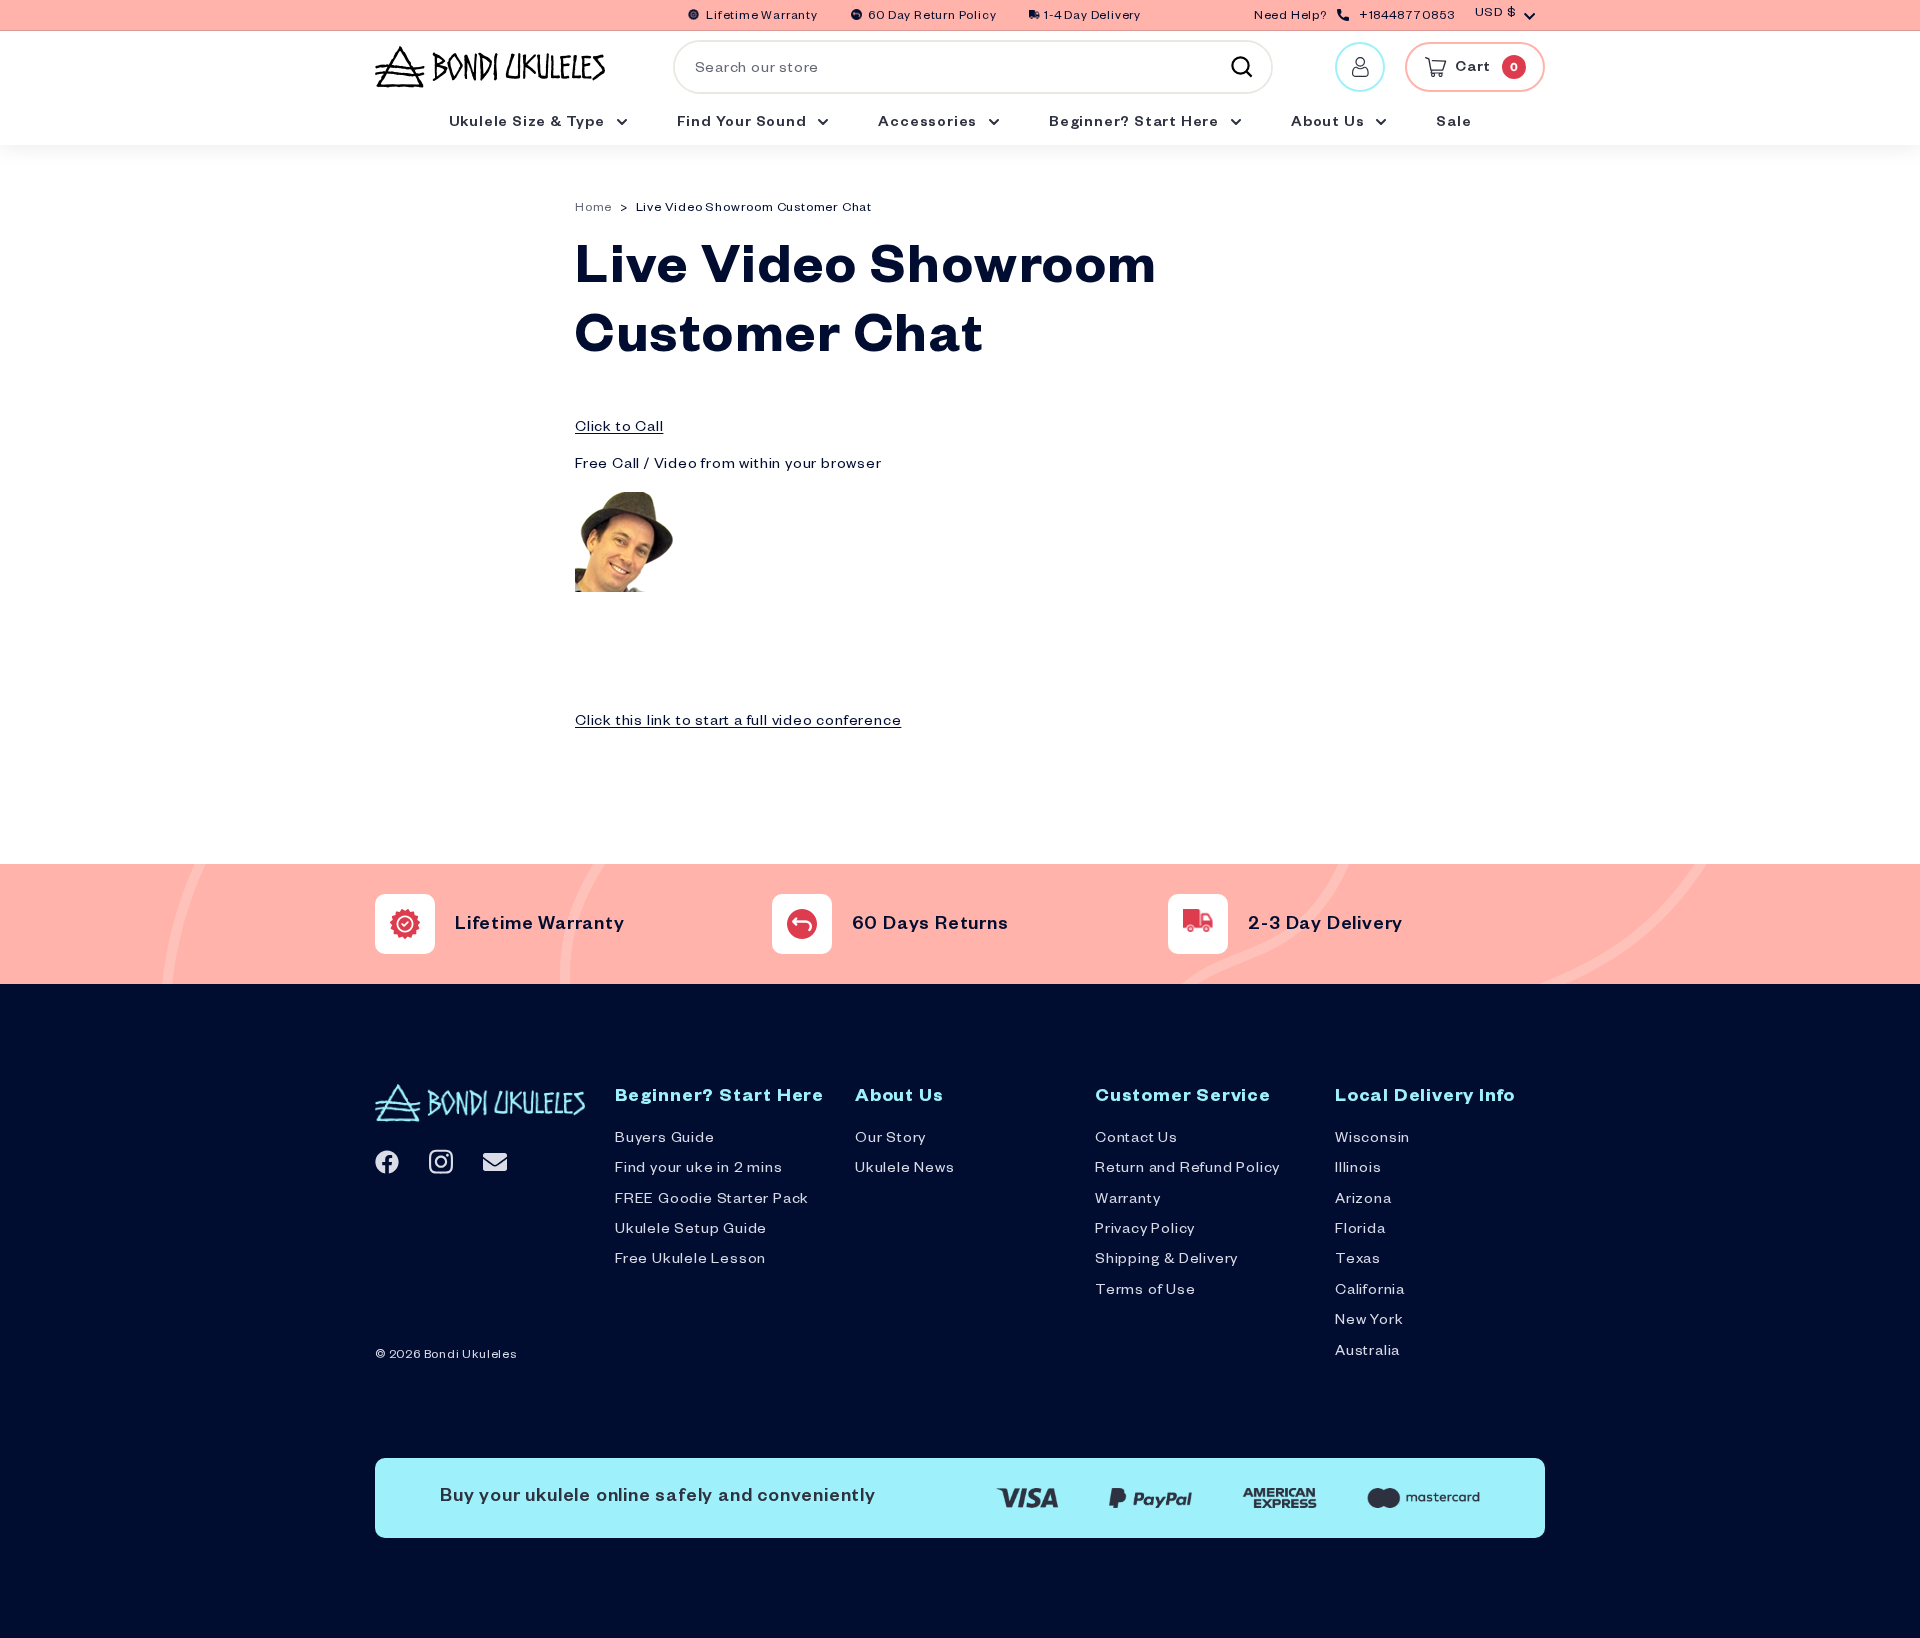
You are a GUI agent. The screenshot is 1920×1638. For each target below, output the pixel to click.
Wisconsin (1372, 1140)
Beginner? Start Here (1136, 124)
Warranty (1127, 1201)
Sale (1453, 124)
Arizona (1363, 1201)
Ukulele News (905, 1170)
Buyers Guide (665, 1140)
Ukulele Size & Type (529, 124)
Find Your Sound (744, 124)
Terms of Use (1145, 1292)
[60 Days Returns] (802, 924)
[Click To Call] (625, 590)
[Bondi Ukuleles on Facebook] (387, 1162)
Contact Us (1136, 1140)
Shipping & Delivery (1166, 1261)
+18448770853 (1407, 17)
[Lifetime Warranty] (405, 924)
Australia (1367, 1353)
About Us (1329, 124)
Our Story (890, 1140)
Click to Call (619, 429)
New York (1369, 1322)
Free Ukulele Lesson (690, 1261)
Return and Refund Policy (1187, 1170)
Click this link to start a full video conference (738, 723)
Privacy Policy (1145, 1231)
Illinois (1358, 1170)
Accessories (929, 124)
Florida (1360, 1231)
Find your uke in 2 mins (698, 1170)
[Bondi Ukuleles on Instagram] (441, 1161)
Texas (1358, 1261)
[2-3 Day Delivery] (1198, 924)
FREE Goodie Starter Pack (712, 1201)
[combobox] (973, 67)
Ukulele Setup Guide (691, 1231)
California (1370, 1292)
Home (593, 209)
